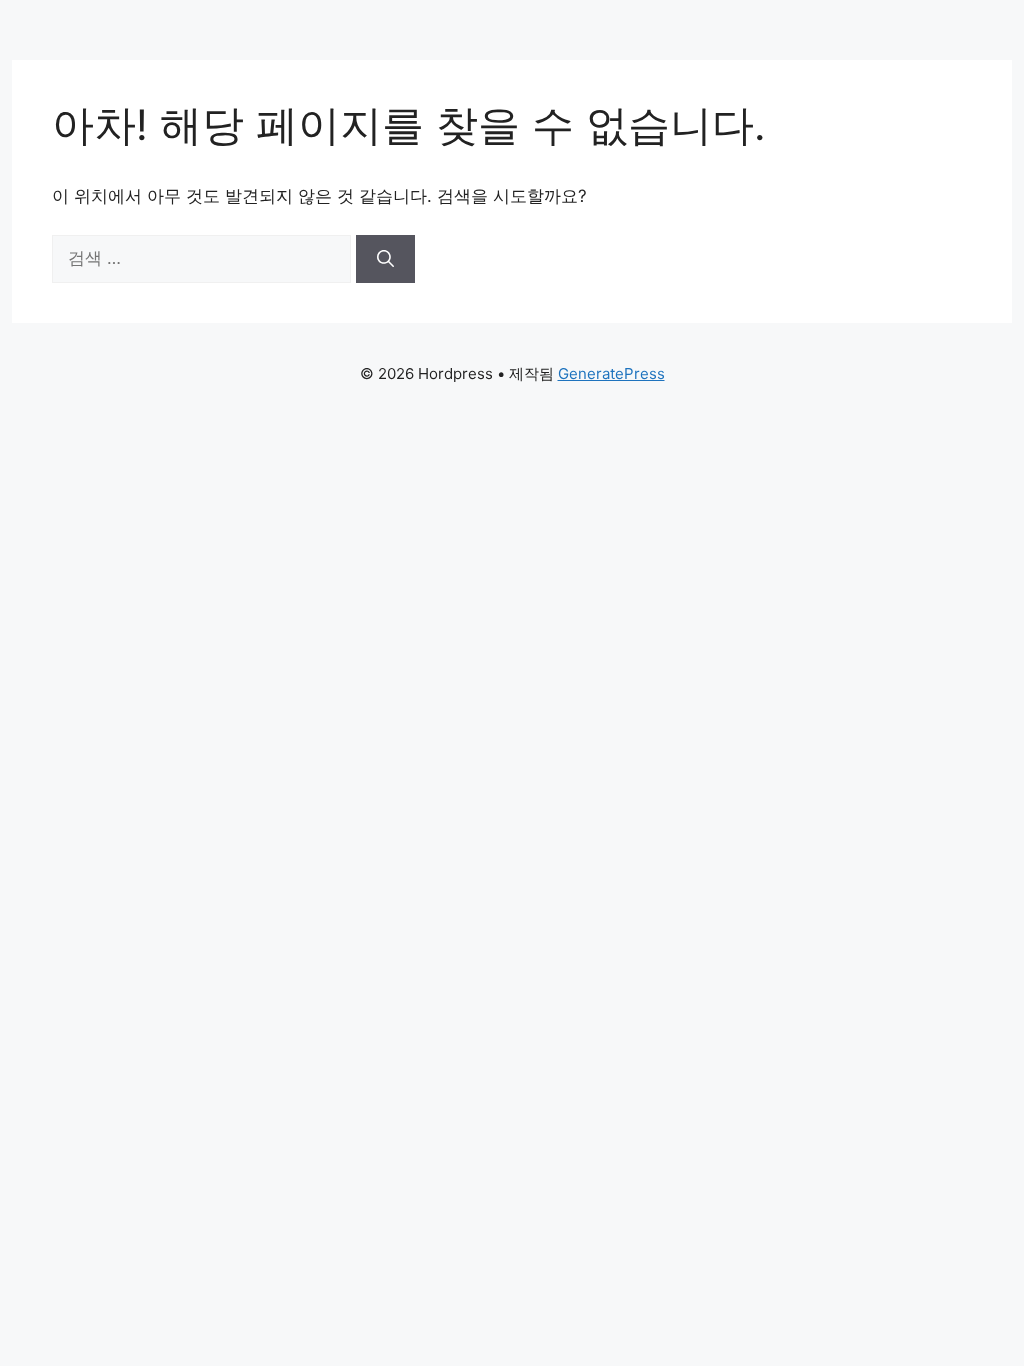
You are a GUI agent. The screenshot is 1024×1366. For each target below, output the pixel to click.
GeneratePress (611, 373)
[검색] (385, 259)
